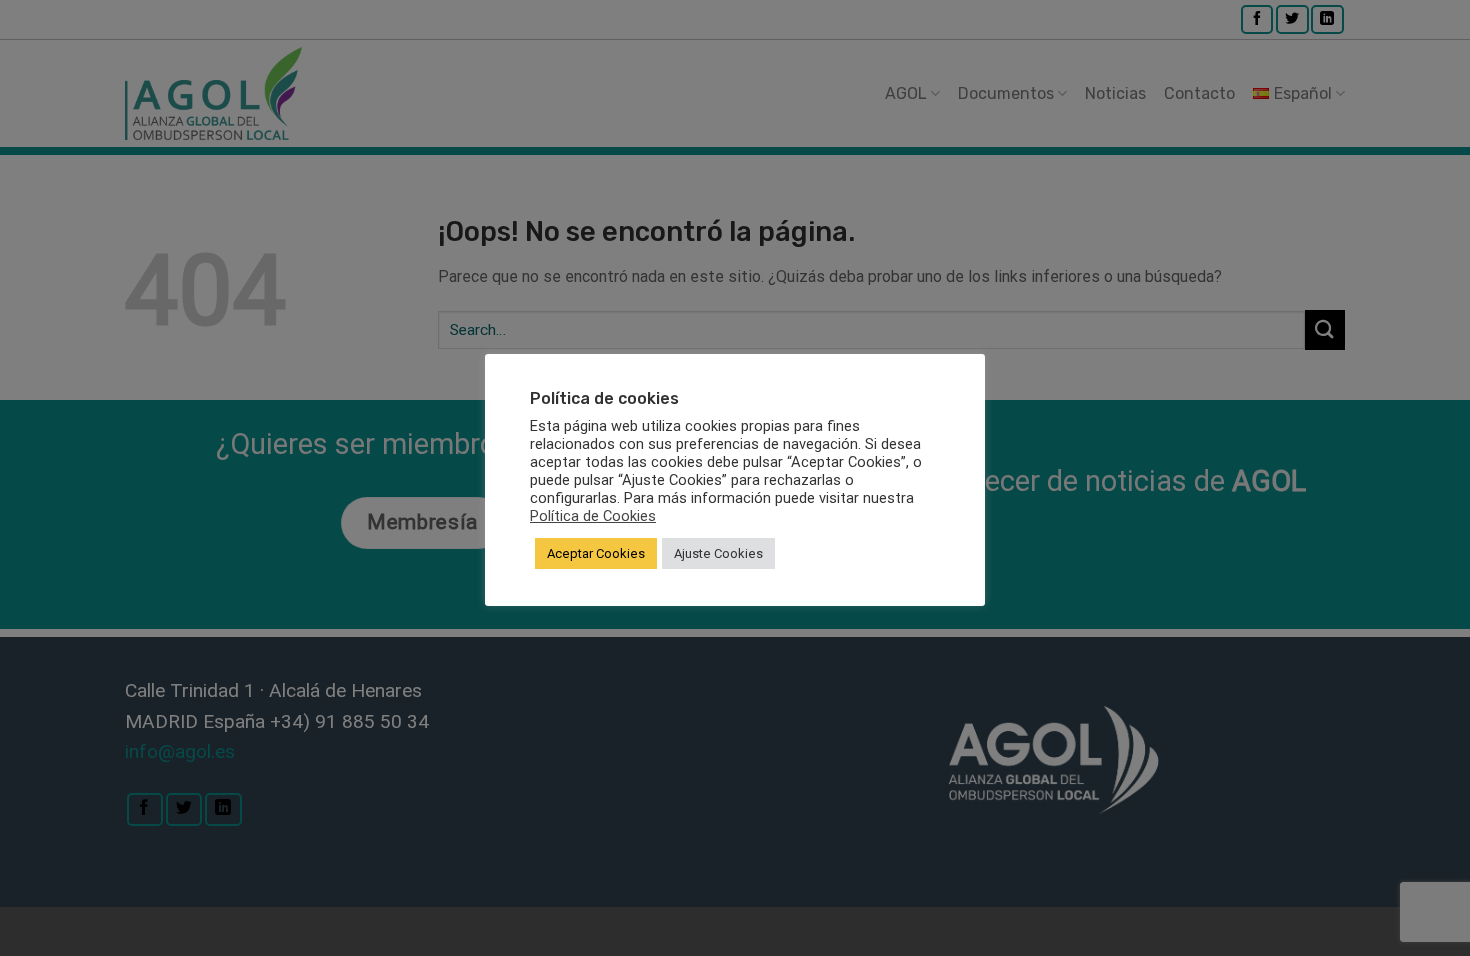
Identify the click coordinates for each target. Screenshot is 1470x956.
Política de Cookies (593, 516)
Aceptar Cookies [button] (596, 553)
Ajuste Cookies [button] (718, 553)
